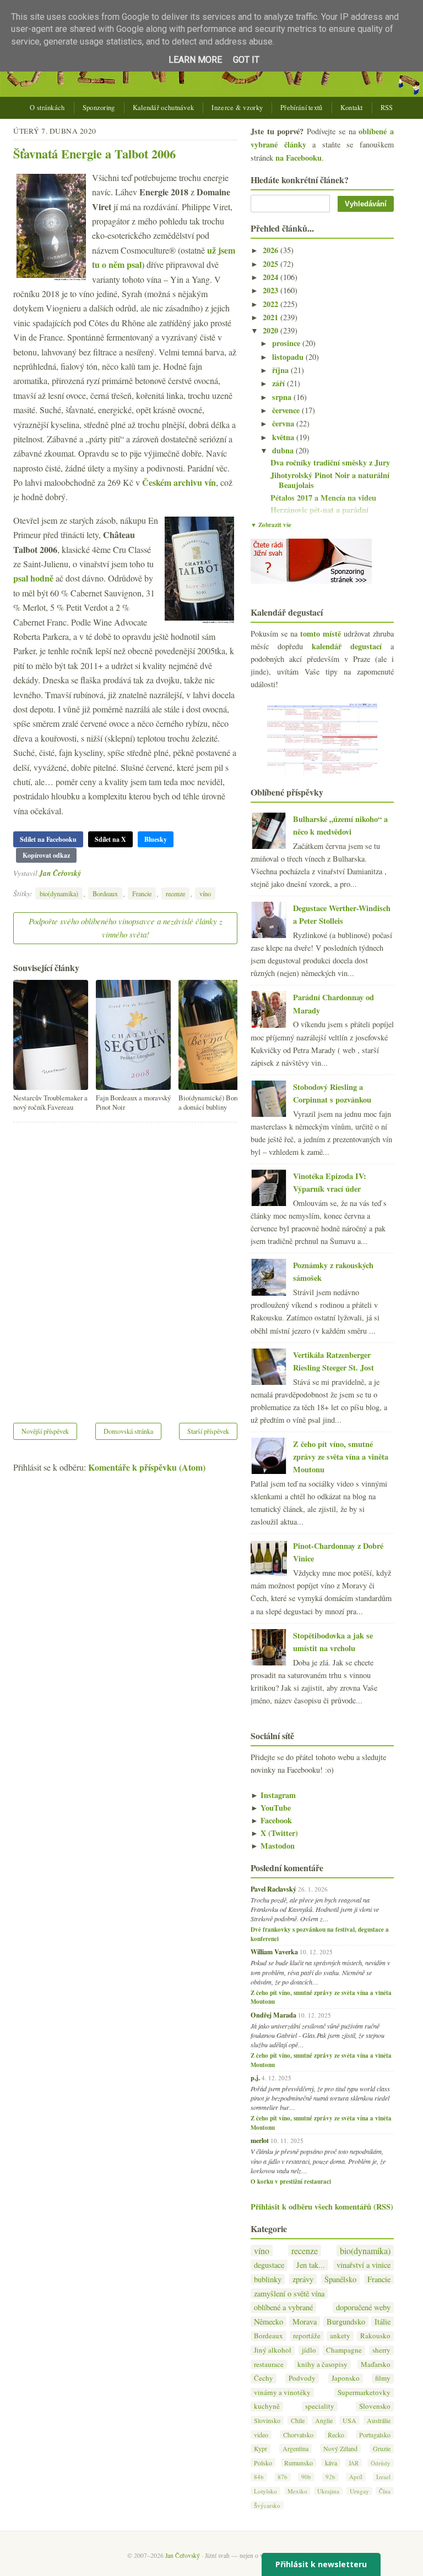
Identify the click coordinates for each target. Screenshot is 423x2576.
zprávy (303, 2279)
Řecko (336, 2435)
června (284, 423)
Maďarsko (376, 2364)
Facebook (271, 1820)
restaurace (269, 2364)
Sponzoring (99, 108)
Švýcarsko (267, 2505)
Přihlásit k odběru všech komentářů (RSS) (322, 2207)
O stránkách (47, 108)
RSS (387, 108)
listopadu (289, 357)
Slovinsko (267, 2420)
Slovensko (375, 2406)
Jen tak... (311, 2265)
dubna (284, 450)
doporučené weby (363, 2307)
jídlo (309, 2350)
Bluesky (156, 839)
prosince (287, 343)
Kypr (261, 2448)
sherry (381, 2350)
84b (259, 2477)
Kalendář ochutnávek (164, 108)
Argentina (295, 2448)
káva (331, 2463)
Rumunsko (299, 2463)
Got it (246, 60)
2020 (272, 330)
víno (205, 894)
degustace (269, 2265)
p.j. (255, 2078)
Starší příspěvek (208, 1431)
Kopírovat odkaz (46, 855)
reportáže (307, 2336)
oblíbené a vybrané (283, 2307)
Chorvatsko (298, 2435)
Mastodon (273, 1846)
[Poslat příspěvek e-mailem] (84, 873)
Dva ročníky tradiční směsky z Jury (330, 462)
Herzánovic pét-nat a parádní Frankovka (319, 515)
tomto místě (321, 634)
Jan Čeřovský (60, 873)
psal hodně (33, 578)
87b (283, 2477)
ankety (340, 2336)
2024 (272, 277)
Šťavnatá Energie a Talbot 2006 (94, 154)
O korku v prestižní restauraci (291, 2182)
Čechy (264, 2378)
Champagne (344, 2350)
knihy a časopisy (322, 2364)
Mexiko (297, 2491)
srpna (283, 397)
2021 (272, 317)
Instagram (273, 1795)
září (280, 383)
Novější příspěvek (45, 1431)
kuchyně (267, 2406)
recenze (175, 894)
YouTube (271, 1808)
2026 (272, 250)
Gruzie (382, 2448)
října (281, 370)
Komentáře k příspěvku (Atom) (147, 1467)
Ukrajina (328, 2491)
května (284, 437)
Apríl (356, 2477)
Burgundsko (346, 2322)
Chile (298, 2420)
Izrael (383, 2477)
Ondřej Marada (273, 2015)
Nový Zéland (340, 2448)
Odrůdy (381, 2463)
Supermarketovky (364, 2393)
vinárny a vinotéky (282, 2393)
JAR (354, 2463)
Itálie (383, 2322)
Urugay (359, 2491)
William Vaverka (274, 1952)
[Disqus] (125, 1265)
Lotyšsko (265, 2491)
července (287, 410)
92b (330, 2477)
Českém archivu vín (179, 482)
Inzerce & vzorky (237, 108)
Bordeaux (105, 894)
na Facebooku (299, 158)
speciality (320, 2406)
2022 (272, 304)
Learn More (195, 60)
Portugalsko (375, 2435)
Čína (385, 2491)
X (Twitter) (274, 1833)
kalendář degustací (347, 646)
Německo (269, 2322)
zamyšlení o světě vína (289, 2293)
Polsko (263, 2463)
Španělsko (340, 2279)
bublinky (268, 2279)
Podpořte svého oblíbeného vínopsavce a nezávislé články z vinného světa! (126, 928)
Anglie (324, 2420)
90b (306, 2477)
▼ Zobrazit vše (271, 525)
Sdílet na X (110, 839)
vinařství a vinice (364, 2265)
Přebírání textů (302, 108)
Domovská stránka (128, 1431)
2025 (272, 264)
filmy (383, 2378)
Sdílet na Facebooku (48, 839)
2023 (272, 290)
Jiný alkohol (273, 2350)
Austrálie (379, 2420)
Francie (142, 894)
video (261, 2435)
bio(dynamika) (59, 894)
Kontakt (352, 108)
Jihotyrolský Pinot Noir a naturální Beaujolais (330, 480)
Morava (305, 2322)
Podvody (302, 2378)
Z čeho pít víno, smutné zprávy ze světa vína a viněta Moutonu (341, 1457)
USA (349, 2420)
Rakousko (375, 2336)
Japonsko (346, 2378)
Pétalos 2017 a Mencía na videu (323, 498)
